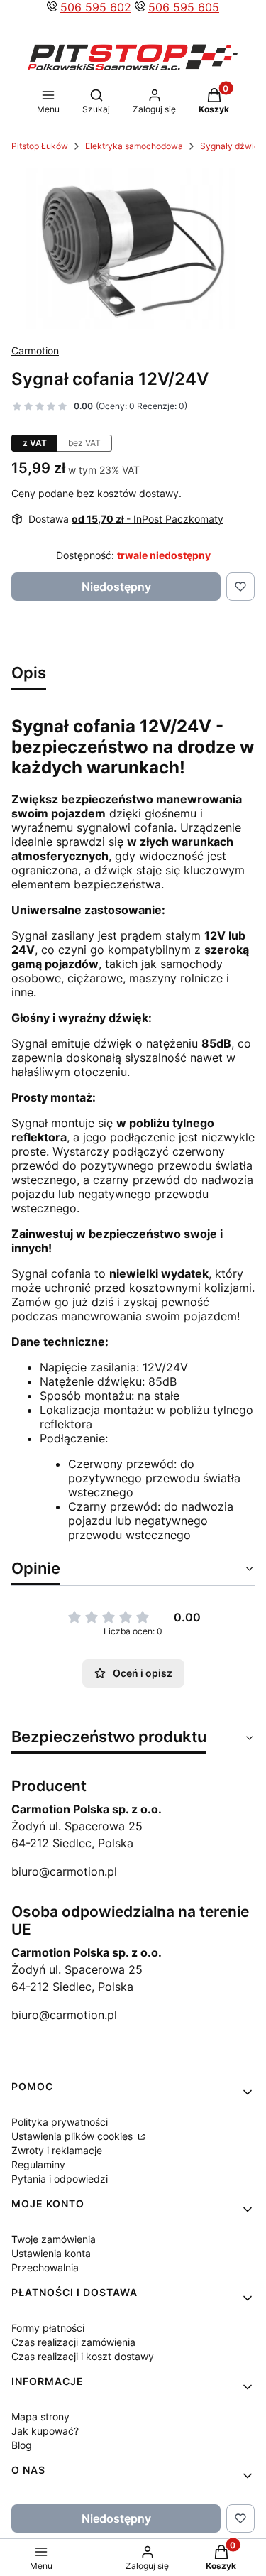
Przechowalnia (45, 2267)
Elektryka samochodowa (134, 146)
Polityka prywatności (60, 2122)
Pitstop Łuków (40, 146)
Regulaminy (38, 2164)
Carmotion (35, 350)
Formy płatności (48, 2328)
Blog (22, 2445)
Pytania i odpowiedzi (60, 2179)
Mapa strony (40, 2417)
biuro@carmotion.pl (64, 1871)
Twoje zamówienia (54, 2239)
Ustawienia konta (51, 2253)
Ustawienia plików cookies (73, 2136)
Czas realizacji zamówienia (73, 2342)
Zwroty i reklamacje (57, 2150)
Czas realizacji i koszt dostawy (83, 2356)
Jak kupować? (45, 2431)
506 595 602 (96, 7)
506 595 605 (184, 7)
